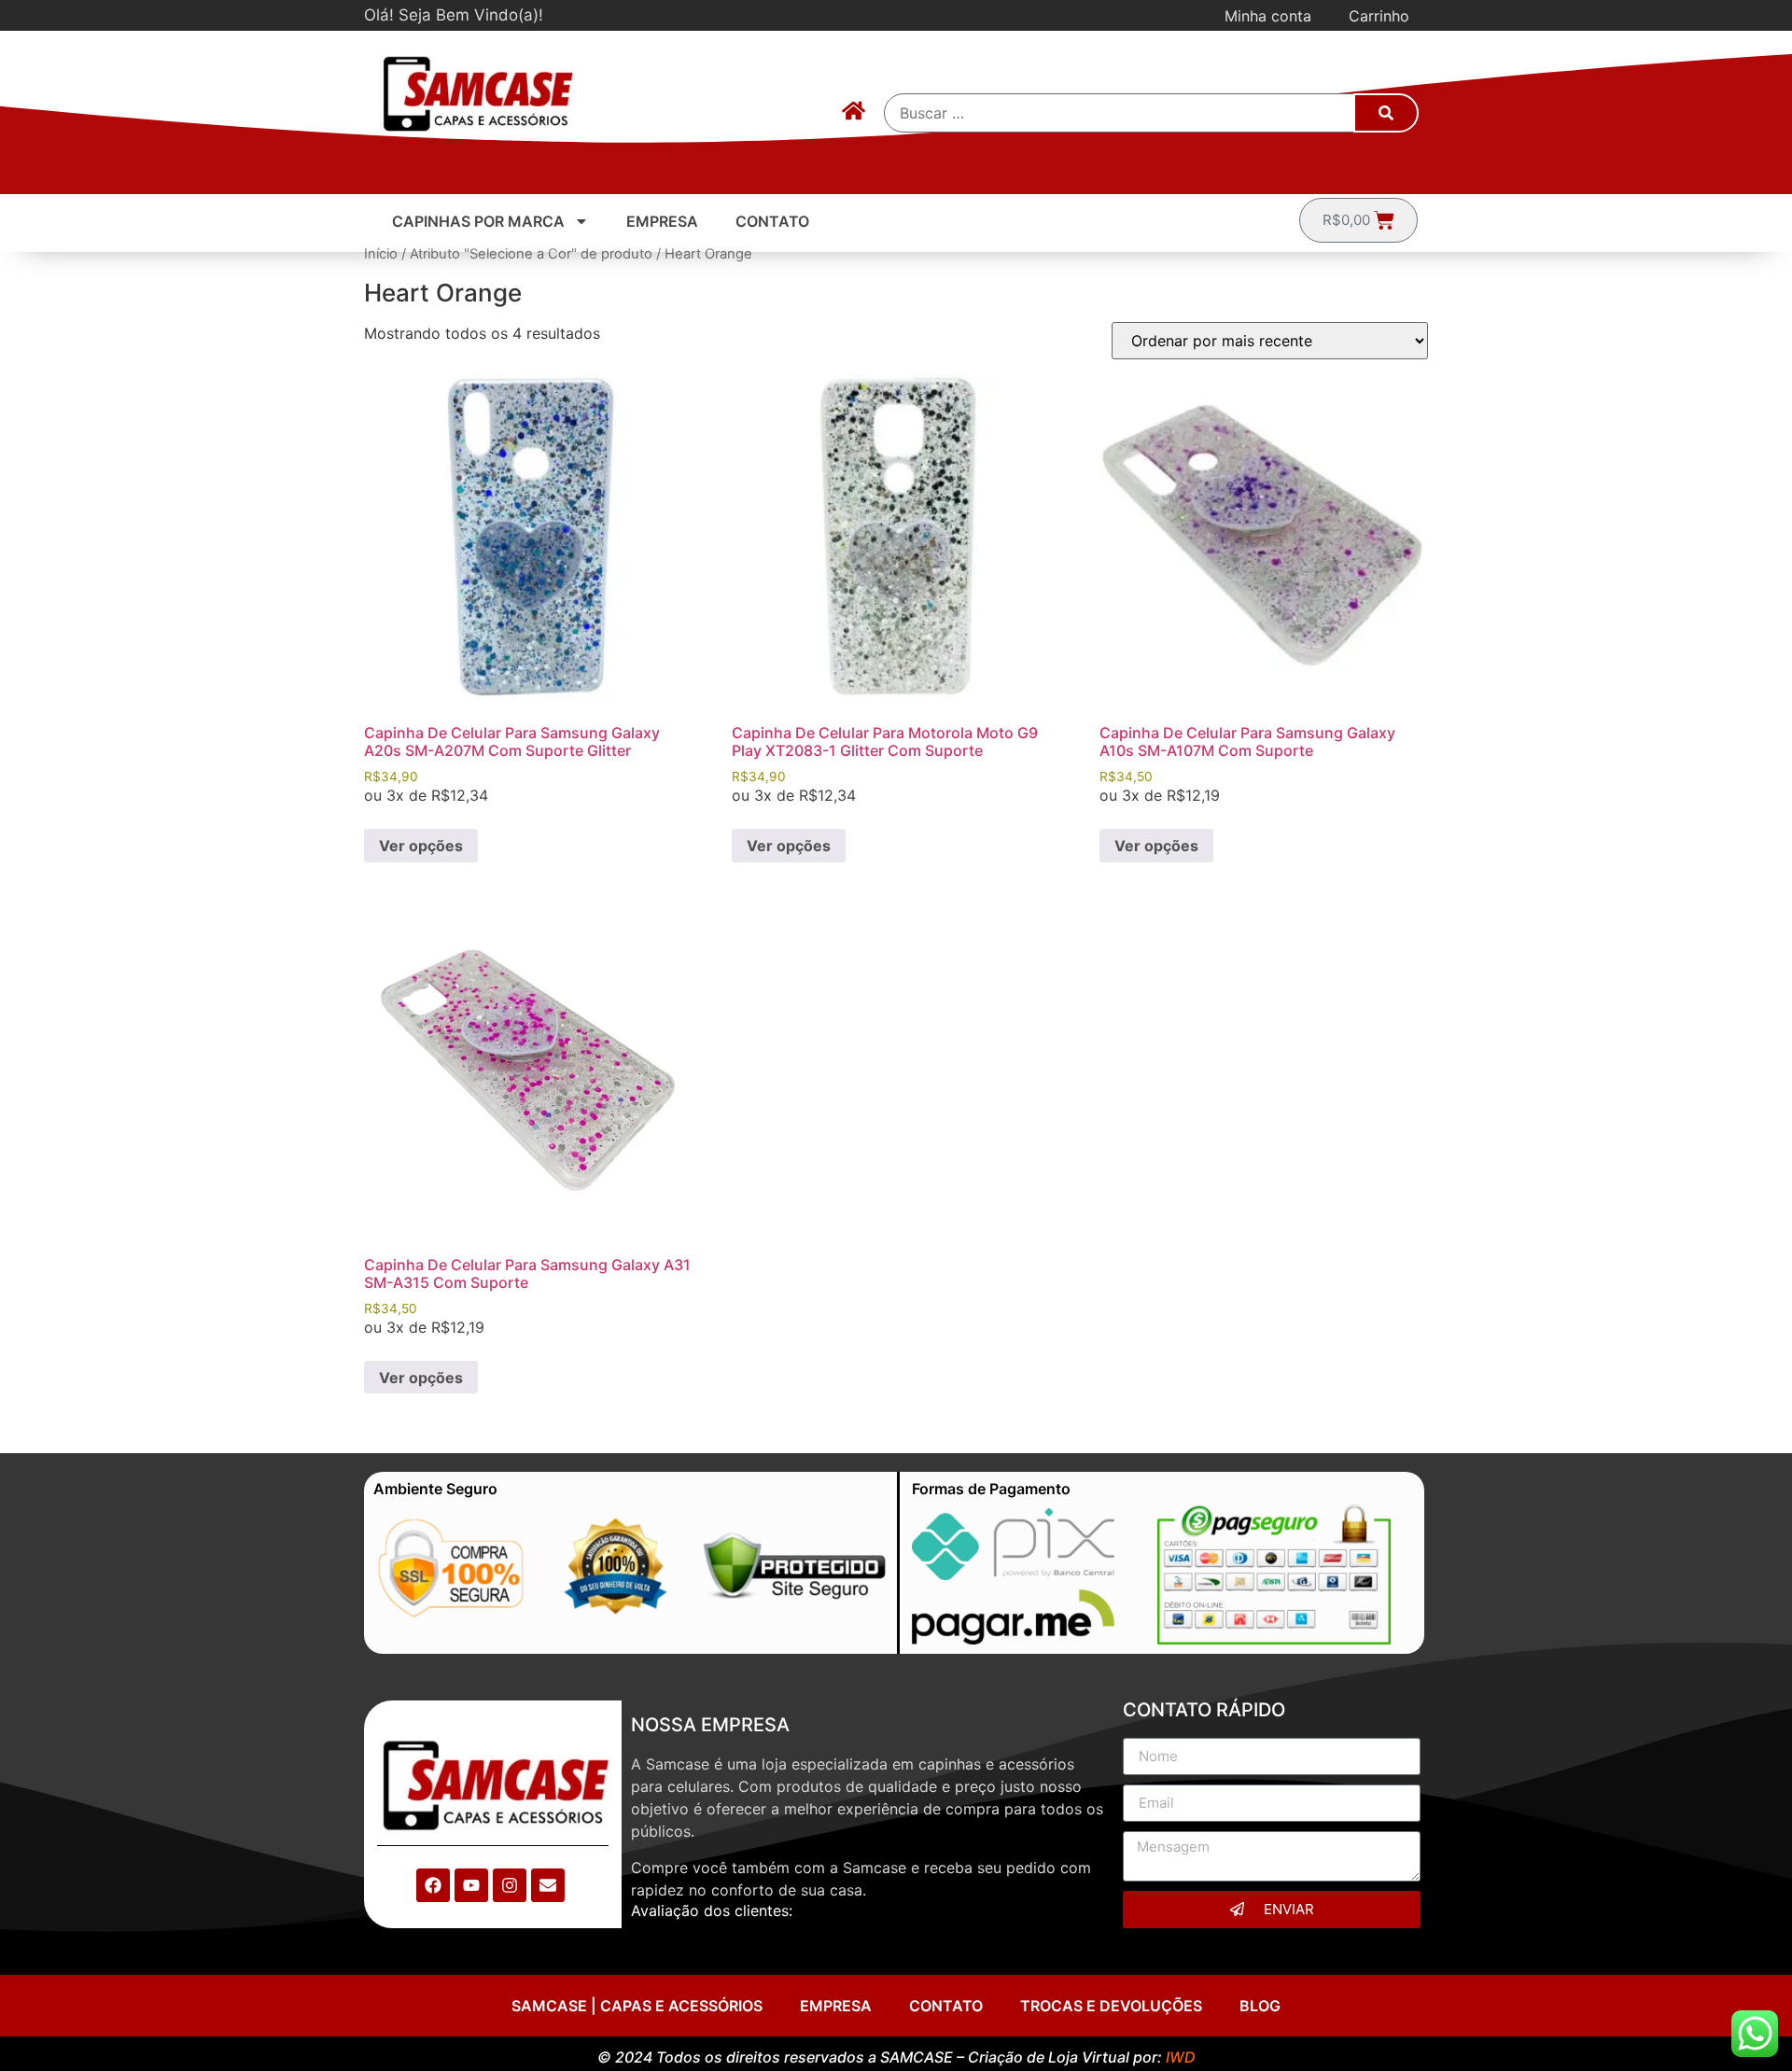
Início (381, 254)
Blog (1260, 2006)
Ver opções (421, 846)
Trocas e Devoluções (1111, 2006)
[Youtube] (471, 1885)
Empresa (662, 221)
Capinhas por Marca (478, 221)
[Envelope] (548, 1885)
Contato (772, 221)
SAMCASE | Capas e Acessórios (637, 2006)
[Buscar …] (1120, 113)
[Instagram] (510, 1885)
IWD (1181, 2057)
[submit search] (1386, 113)
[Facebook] (433, 1885)
